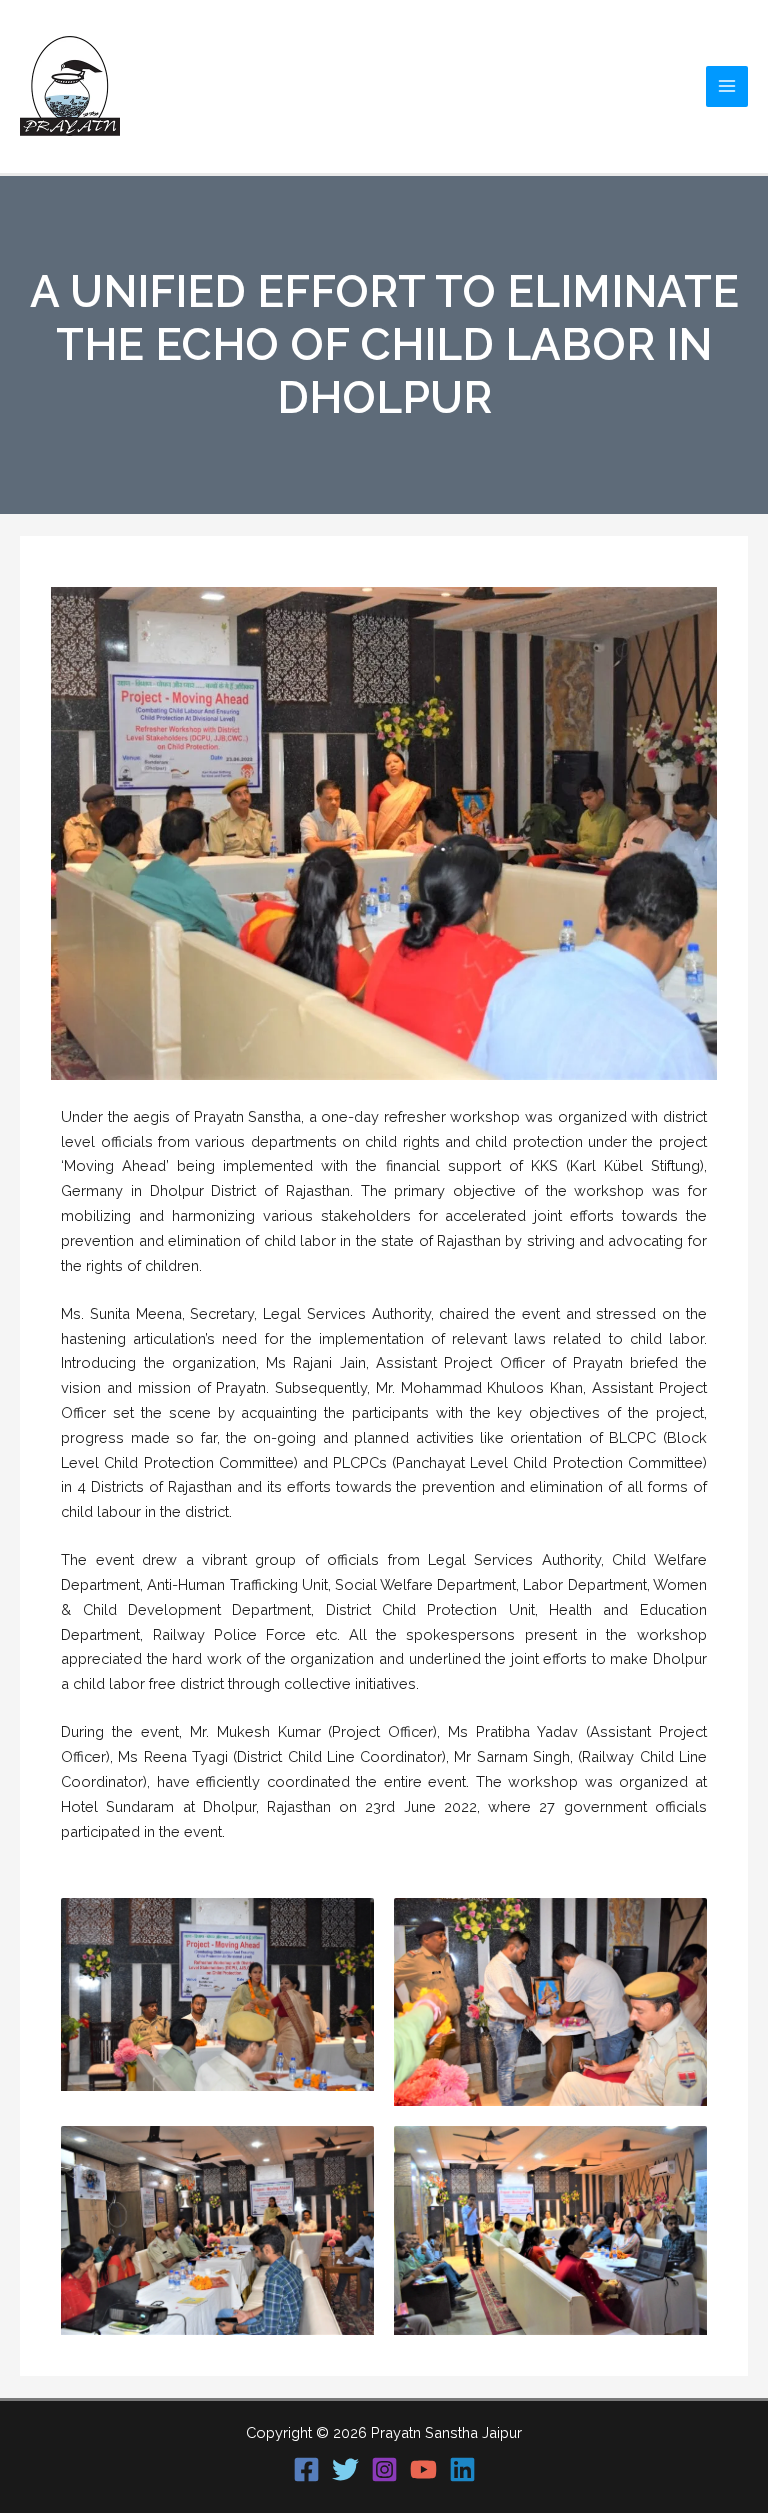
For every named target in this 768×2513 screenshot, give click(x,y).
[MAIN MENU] (727, 87)
